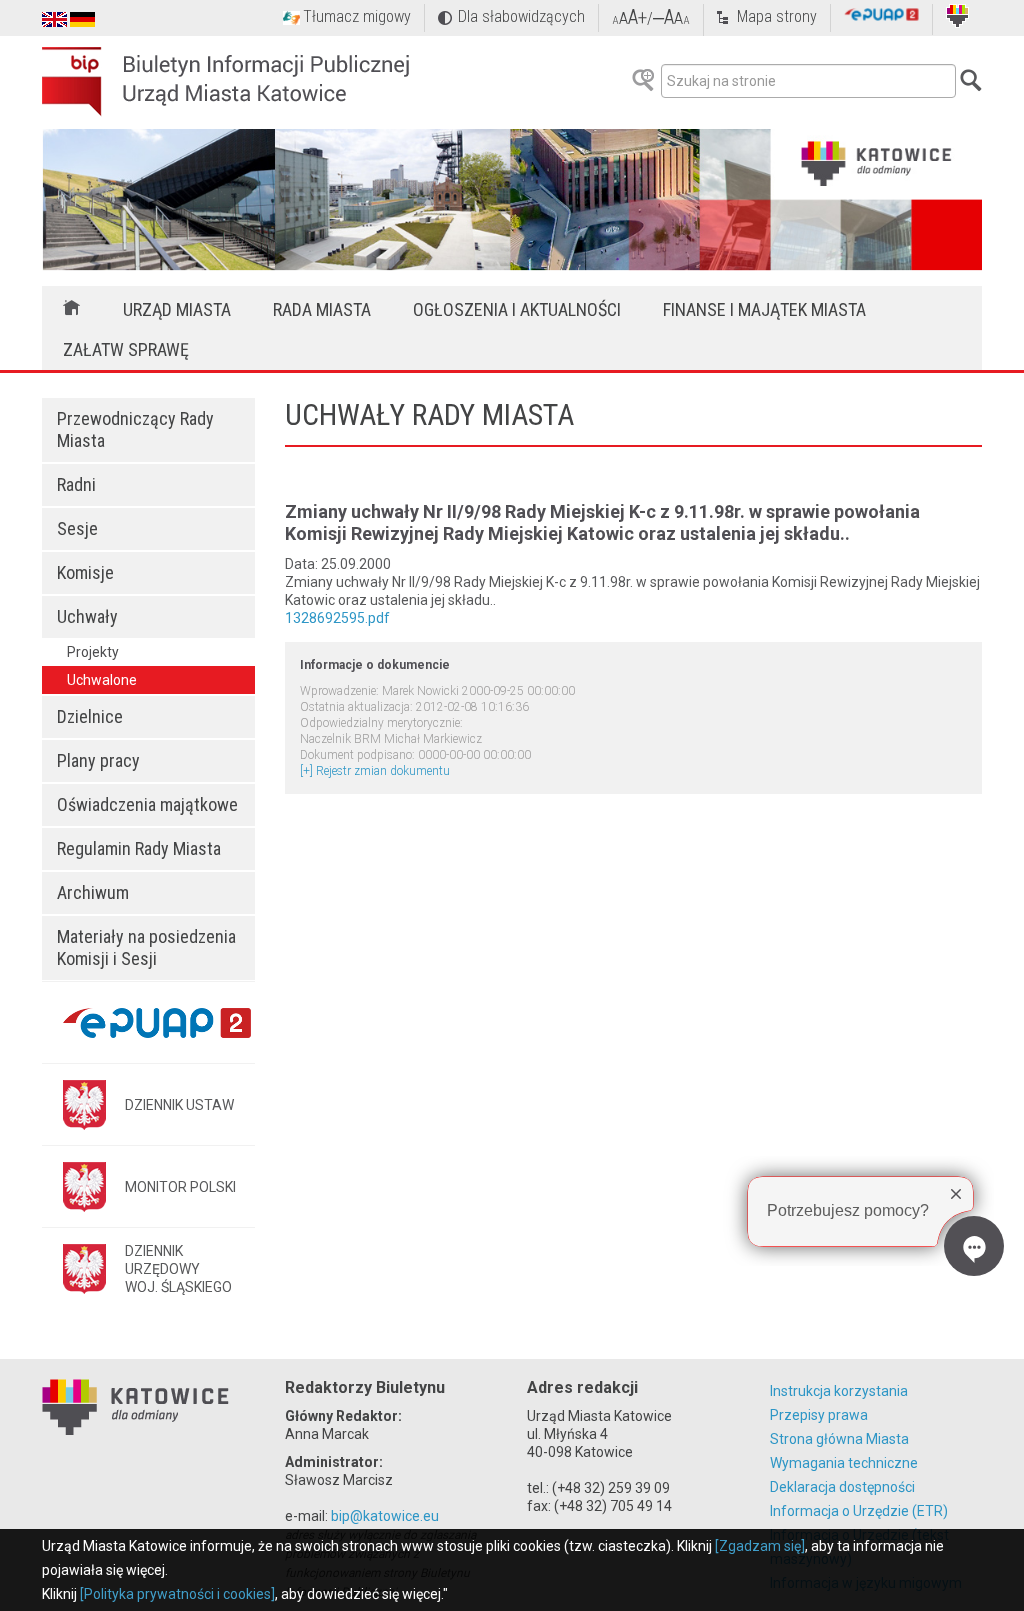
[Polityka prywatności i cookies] (177, 1594)
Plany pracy (98, 760)
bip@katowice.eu (385, 1516)
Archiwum (93, 892)
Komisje (85, 572)
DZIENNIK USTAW (179, 1105)
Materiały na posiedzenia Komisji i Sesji (146, 947)
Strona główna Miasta (839, 1439)
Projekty (93, 652)
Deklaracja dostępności (842, 1487)
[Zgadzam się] (760, 1546)
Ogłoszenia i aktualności (517, 309)
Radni (76, 484)
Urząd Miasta (177, 309)
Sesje (77, 528)
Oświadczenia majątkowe (147, 804)
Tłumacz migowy (357, 16)
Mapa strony (777, 16)
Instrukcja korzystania (839, 1391)
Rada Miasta (322, 309)
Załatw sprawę (126, 349)
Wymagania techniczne (844, 1463)
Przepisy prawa (819, 1415)
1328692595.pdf (337, 618)
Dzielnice (90, 716)
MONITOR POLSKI (180, 1187)
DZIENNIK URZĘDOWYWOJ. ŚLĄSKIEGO (178, 1269)
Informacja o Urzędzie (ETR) (859, 1511)
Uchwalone (102, 680)
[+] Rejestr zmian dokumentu (375, 771)
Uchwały (87, 616)
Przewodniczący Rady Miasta (135, 429)
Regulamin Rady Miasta (139, 848)
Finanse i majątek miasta (764, 309)
